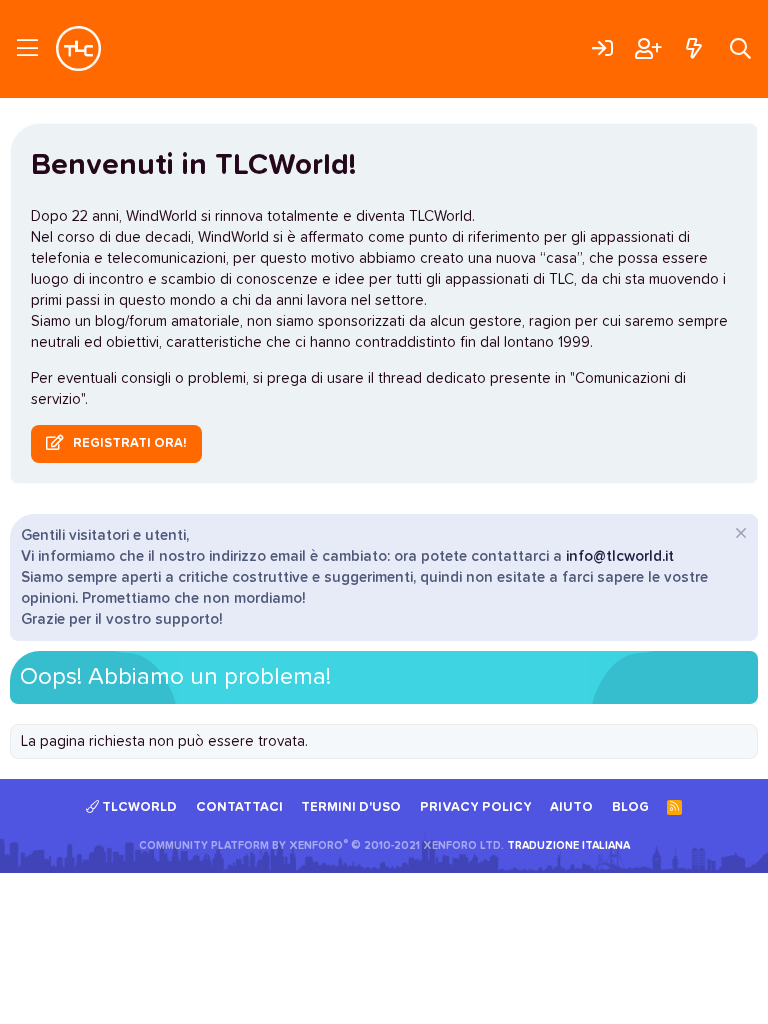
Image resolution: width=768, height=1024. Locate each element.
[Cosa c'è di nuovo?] (693, 48)
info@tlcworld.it (620, 556)
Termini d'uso (351, 807)
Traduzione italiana (568, 845)
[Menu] (27, 49)
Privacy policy (476, 807)
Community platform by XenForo (321, 845)
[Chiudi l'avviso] (738, 535)
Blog (630, 807)
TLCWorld (138, 807)
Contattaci (239, 807)
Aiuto (571, 807)
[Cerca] (740, 48)
